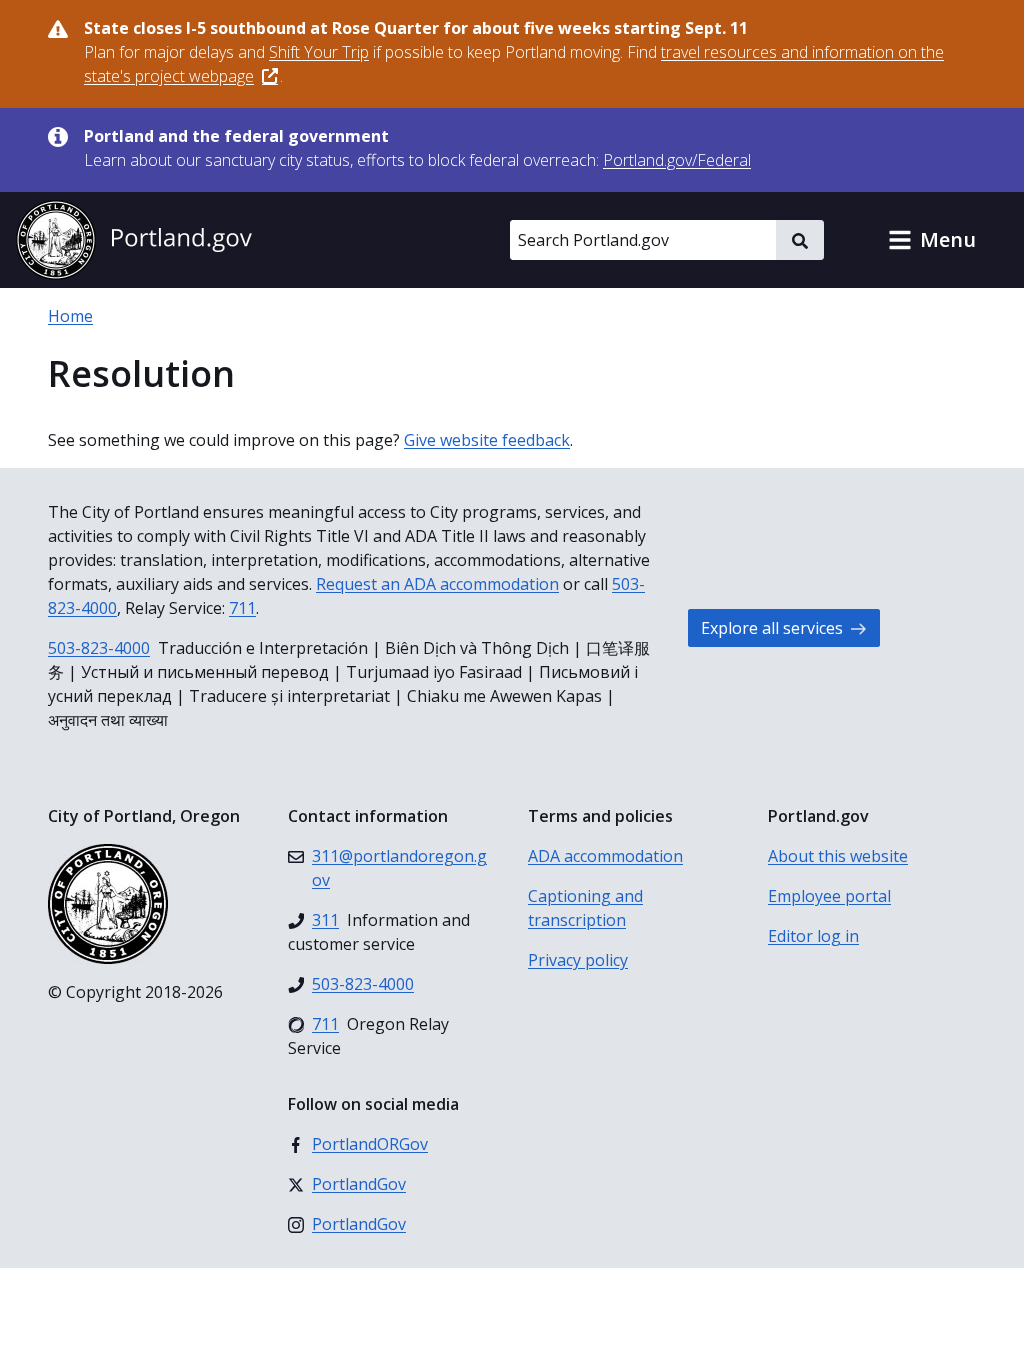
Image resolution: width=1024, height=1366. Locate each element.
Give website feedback (487, 440)
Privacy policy (578, 960)
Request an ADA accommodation (437, 584)
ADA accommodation (605, 856)
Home (70, 316)
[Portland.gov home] (134, 240)
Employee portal (829, 896)
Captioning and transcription (585, 908)
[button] (932, 240)
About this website (838, 856)
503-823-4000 (99, 648)
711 (242, 608)
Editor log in (813, 936)
